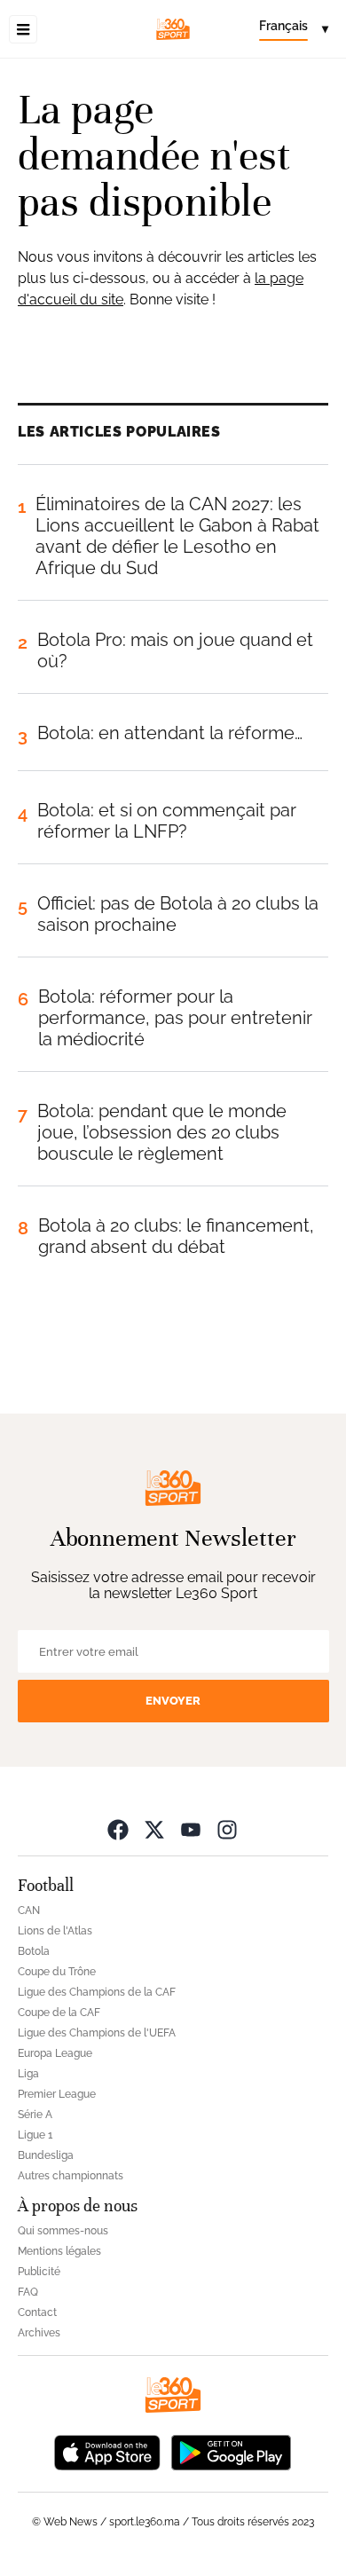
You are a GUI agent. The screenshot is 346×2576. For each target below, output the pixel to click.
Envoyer (173, 1701)
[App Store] (107, 2451)
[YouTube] (191, 1829)
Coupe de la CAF (59, 2013)
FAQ (28, 2292)
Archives (39, 2333)
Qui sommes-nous (63, 2231)
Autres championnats (71, 2176)
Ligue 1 (35, 2135)
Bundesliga (46, 2155)
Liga (28, 2074)
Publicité (39, 2272)
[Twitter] (154, 1829)
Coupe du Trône (57, 1972)
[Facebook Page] (118, 1829)
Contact (37, 2312)
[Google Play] (231, 2451)
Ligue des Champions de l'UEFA (97, 2033)
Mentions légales (59, 2251)
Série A (35, 2115)
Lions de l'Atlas (55, 1931)
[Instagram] (227, 1829)
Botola (34, 1951)
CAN (29, 1910)
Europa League (55, 2053)
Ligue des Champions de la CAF (97, 1992)
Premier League (57, 2094)
